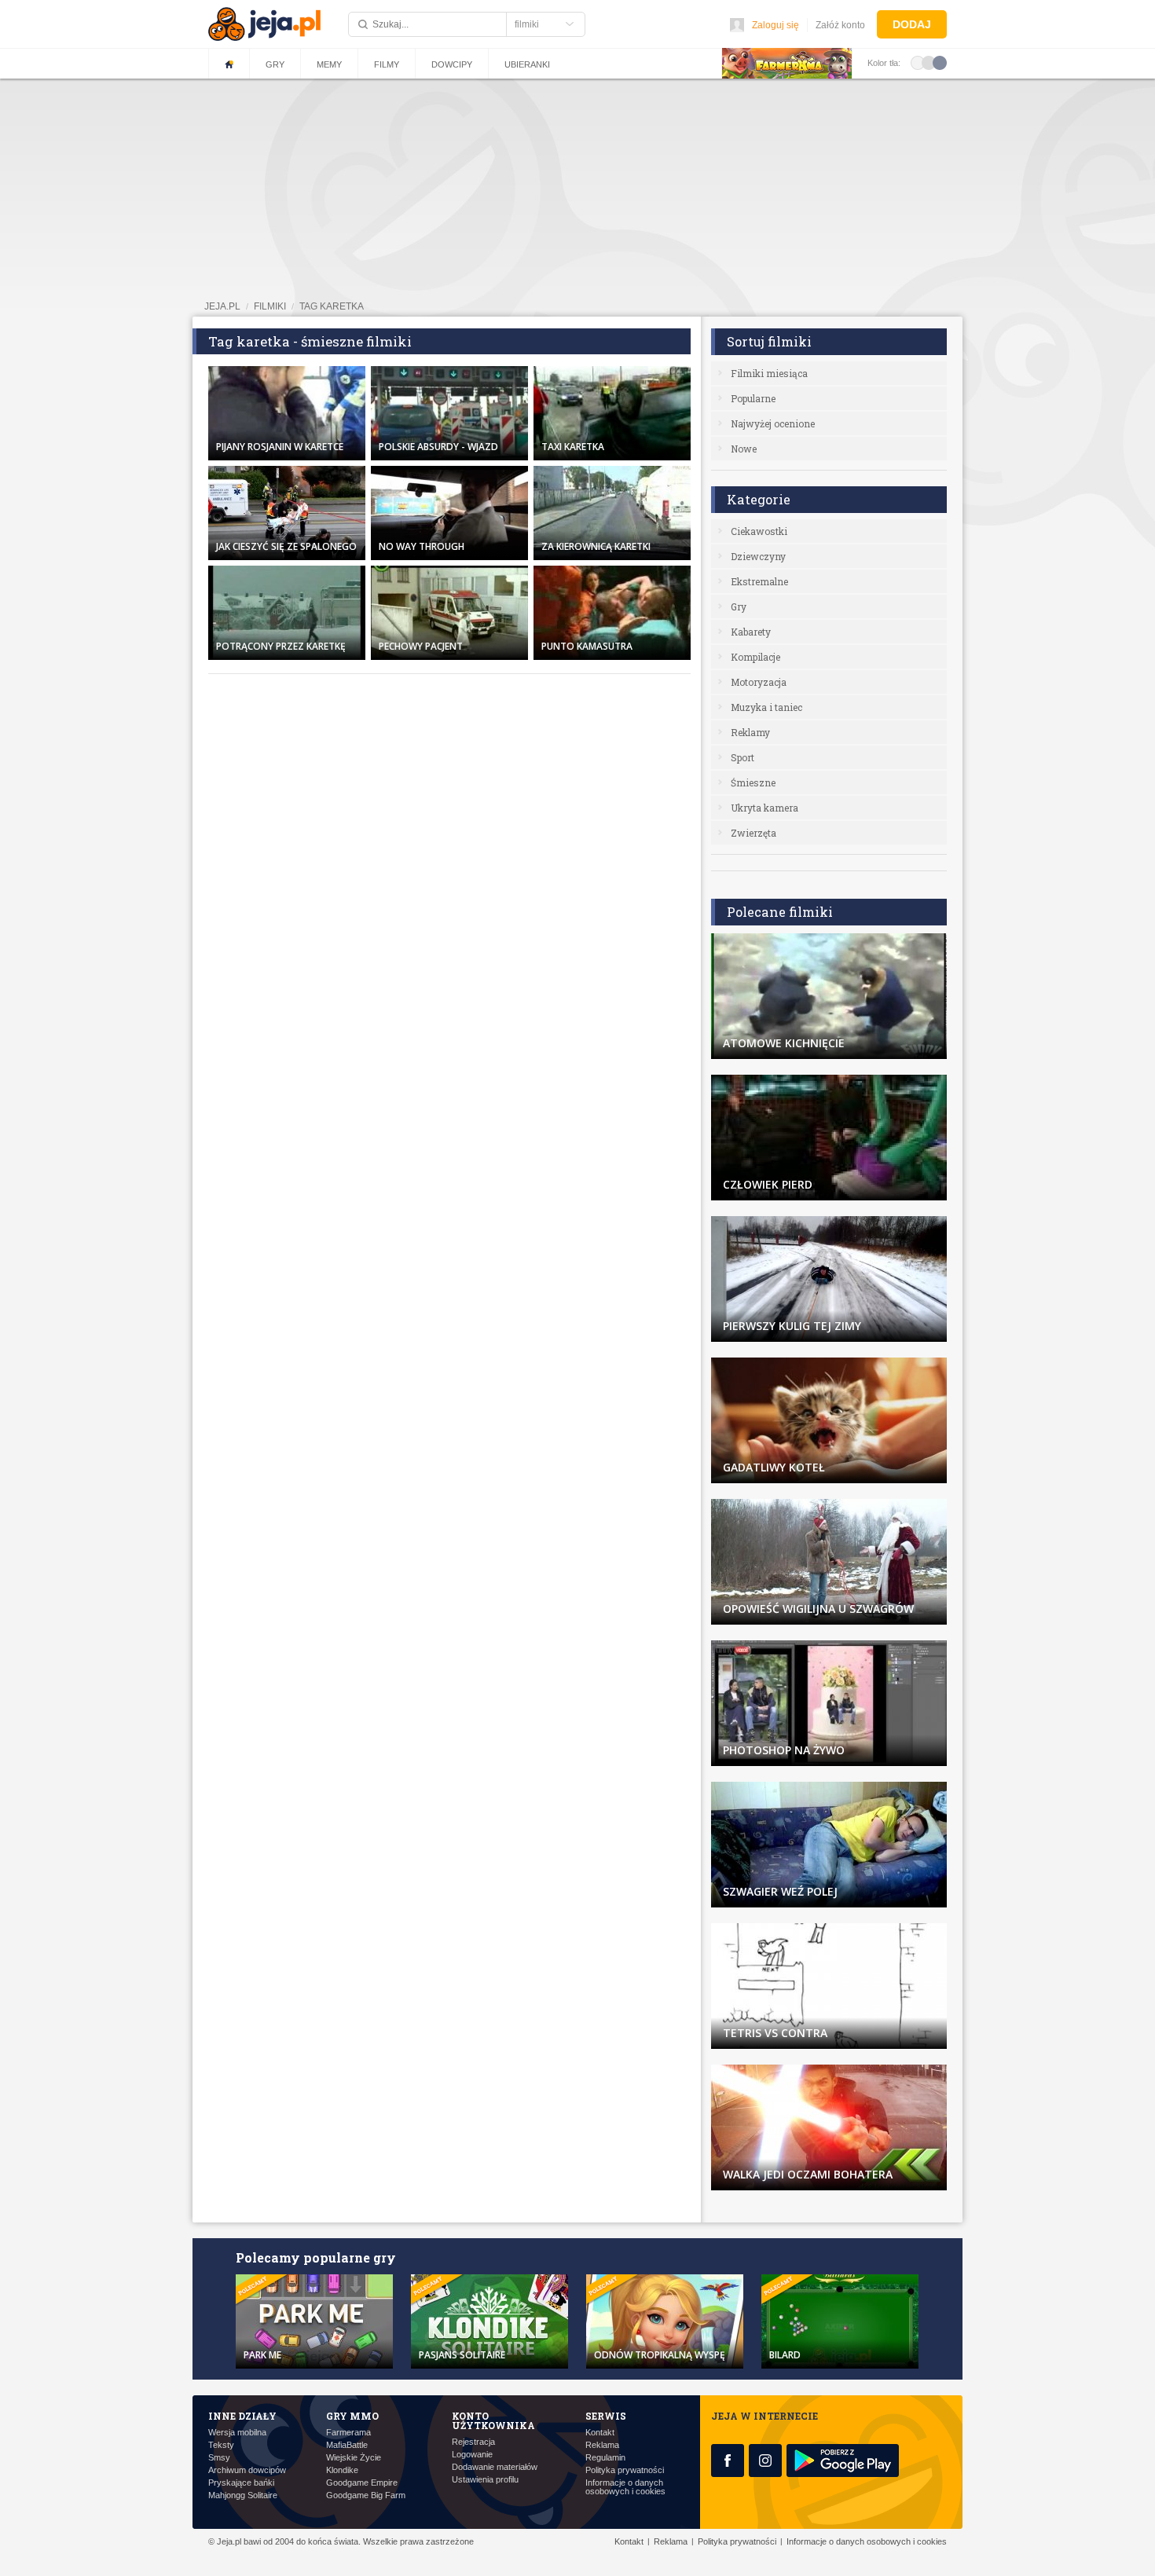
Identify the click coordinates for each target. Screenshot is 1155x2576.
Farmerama (348, 2433)
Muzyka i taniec (766, 707)
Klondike (342, 2470)
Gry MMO (352, 2416)
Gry (275, 64)
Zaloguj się (775, 25)
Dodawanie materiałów (495, 2467)
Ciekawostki (759, 531)
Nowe (744, 449)
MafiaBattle (347, 2445)
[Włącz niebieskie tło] (940, 62)
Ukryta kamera (764, 808)
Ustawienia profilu (485, 2480)
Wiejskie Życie (354, 2458)
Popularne (753, 398)
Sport (742, 757)
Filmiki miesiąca (769, 373)
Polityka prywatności (625, 2470)
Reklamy (750, 732)
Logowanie (472, 2455)
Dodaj (912, 24)
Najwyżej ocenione (773, 423)
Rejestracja (473, 2442)
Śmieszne (753, 782)
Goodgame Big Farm (366, 2495)
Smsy (219, 2458)
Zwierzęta (753, 833)
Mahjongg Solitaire (243, 2495)
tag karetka (332, 306)
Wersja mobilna (237, 2433)
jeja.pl (222, 306)
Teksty (221, 2445)
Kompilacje (755, 657)
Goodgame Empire (362, 2483)
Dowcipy (452, 64)
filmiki (270, 306)
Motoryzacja (759, 682)
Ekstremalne (759, 581)
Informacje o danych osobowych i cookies (625, 2487)
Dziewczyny (758, 556)
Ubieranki (527, 64)
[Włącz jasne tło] (918, 62)
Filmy (387, 64)
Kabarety (751, 632)
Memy (329, 64)
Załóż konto (840, 25)
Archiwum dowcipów (247, 2470)
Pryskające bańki (241, 2483)
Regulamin (605, 2458)
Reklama (602, 2445)
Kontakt (600, 2433)
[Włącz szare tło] (929, 62)
